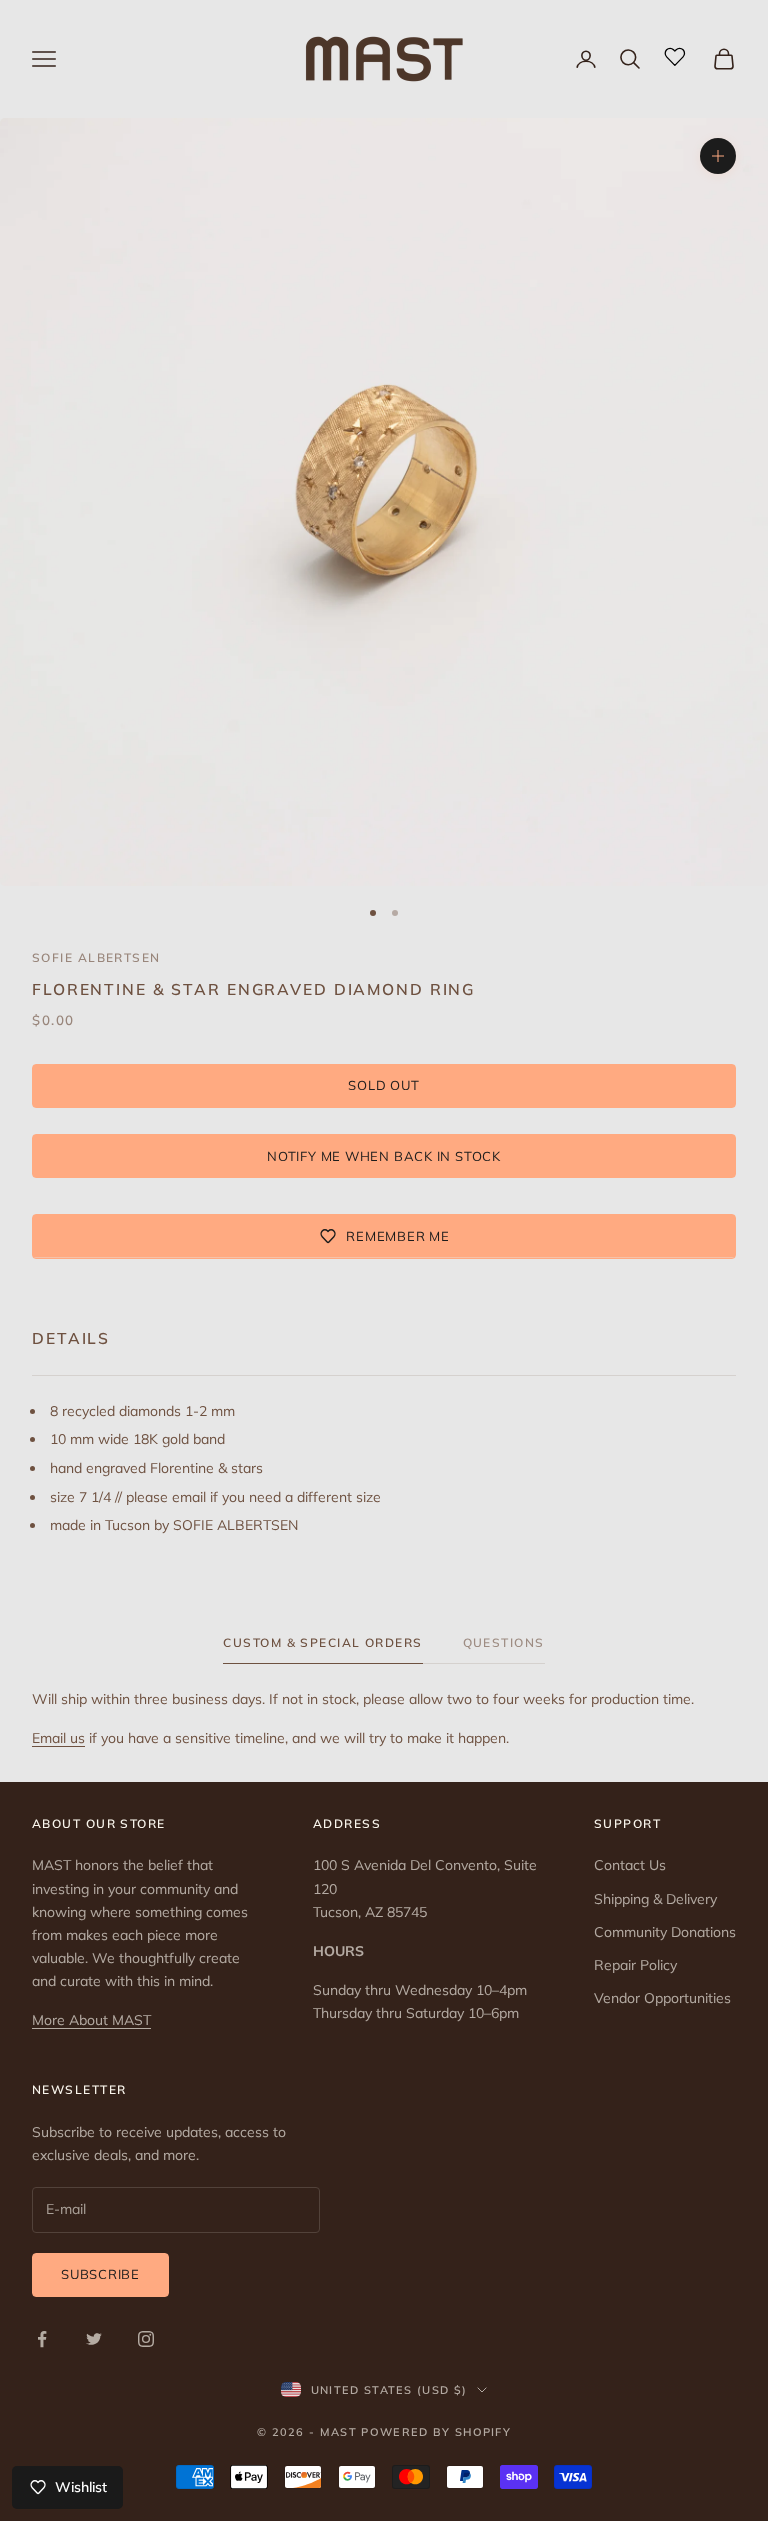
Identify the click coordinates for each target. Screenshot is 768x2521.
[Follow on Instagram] (146, 2339)
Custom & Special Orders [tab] (322, 1642)
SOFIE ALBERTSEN (96, 957)
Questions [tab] (504, 1642)
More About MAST (91, 2020)
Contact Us (630, 1865)
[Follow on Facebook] (42, 2339)
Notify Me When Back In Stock (384, 1156)
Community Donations (665, 1932)
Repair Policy (635, 1965)
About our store (99, 1823)
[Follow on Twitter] (94, 2339)
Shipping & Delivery (655, 1899)
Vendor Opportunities (662, 1998)
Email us (58, 1738)
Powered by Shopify (436, 2432)
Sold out (383, 1085)
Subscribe (100, 2274)
